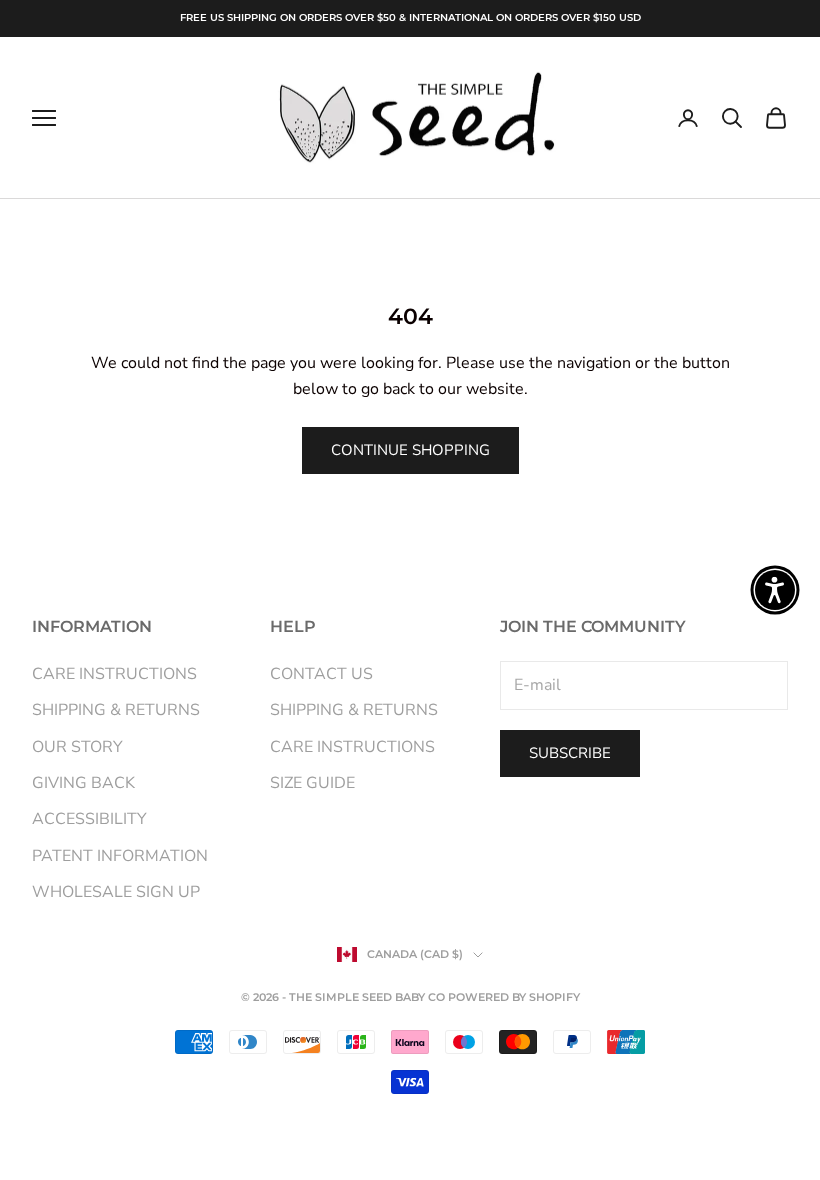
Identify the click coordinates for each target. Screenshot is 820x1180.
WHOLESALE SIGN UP (116, 892)
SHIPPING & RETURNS (116, 710)
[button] (775, 590)
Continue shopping (410, 450)
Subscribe (570, 753)
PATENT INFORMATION (120, 856)
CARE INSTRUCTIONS (114, 674)
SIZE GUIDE (312, 783)
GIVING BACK (83, 783)
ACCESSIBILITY (89, 819)
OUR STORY (77, 747)
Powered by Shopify (514, 997)
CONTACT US (321, 674)
